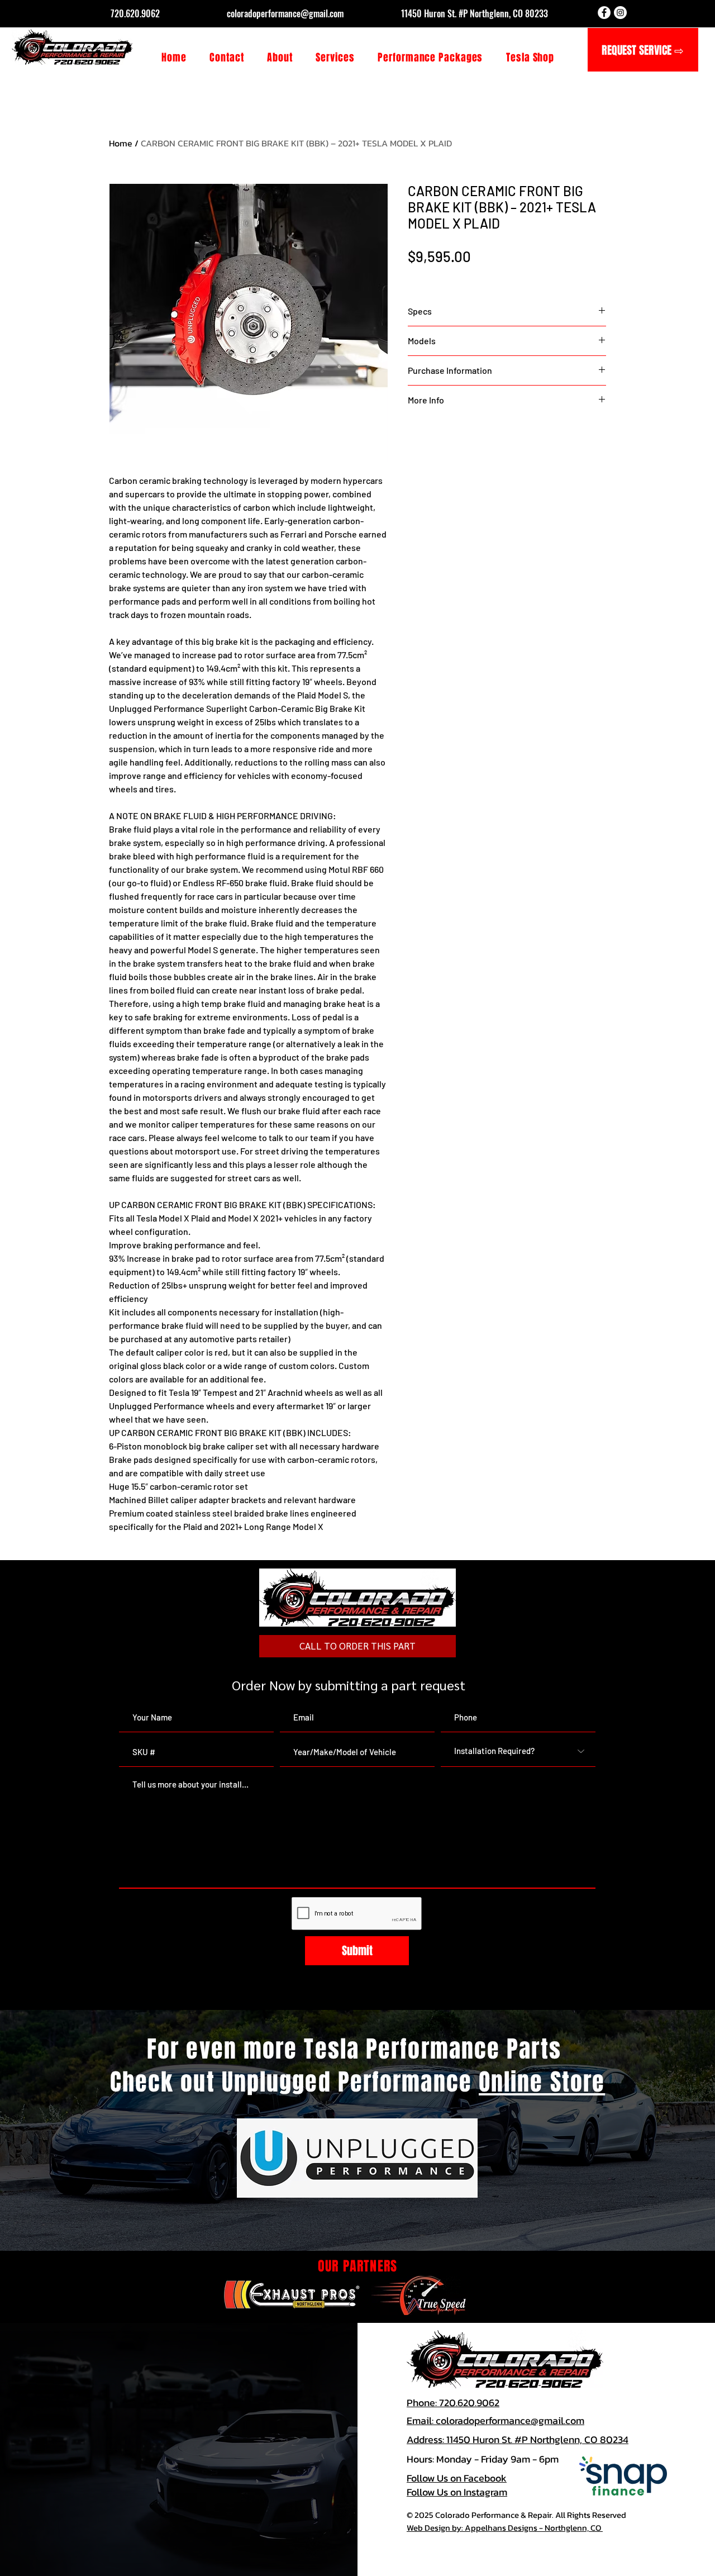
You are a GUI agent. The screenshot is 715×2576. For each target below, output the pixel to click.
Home (121, 143)
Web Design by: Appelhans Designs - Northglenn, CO (505, 2528)
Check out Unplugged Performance (294, 2082)
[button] (335, 58)
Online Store (542, 2082)
